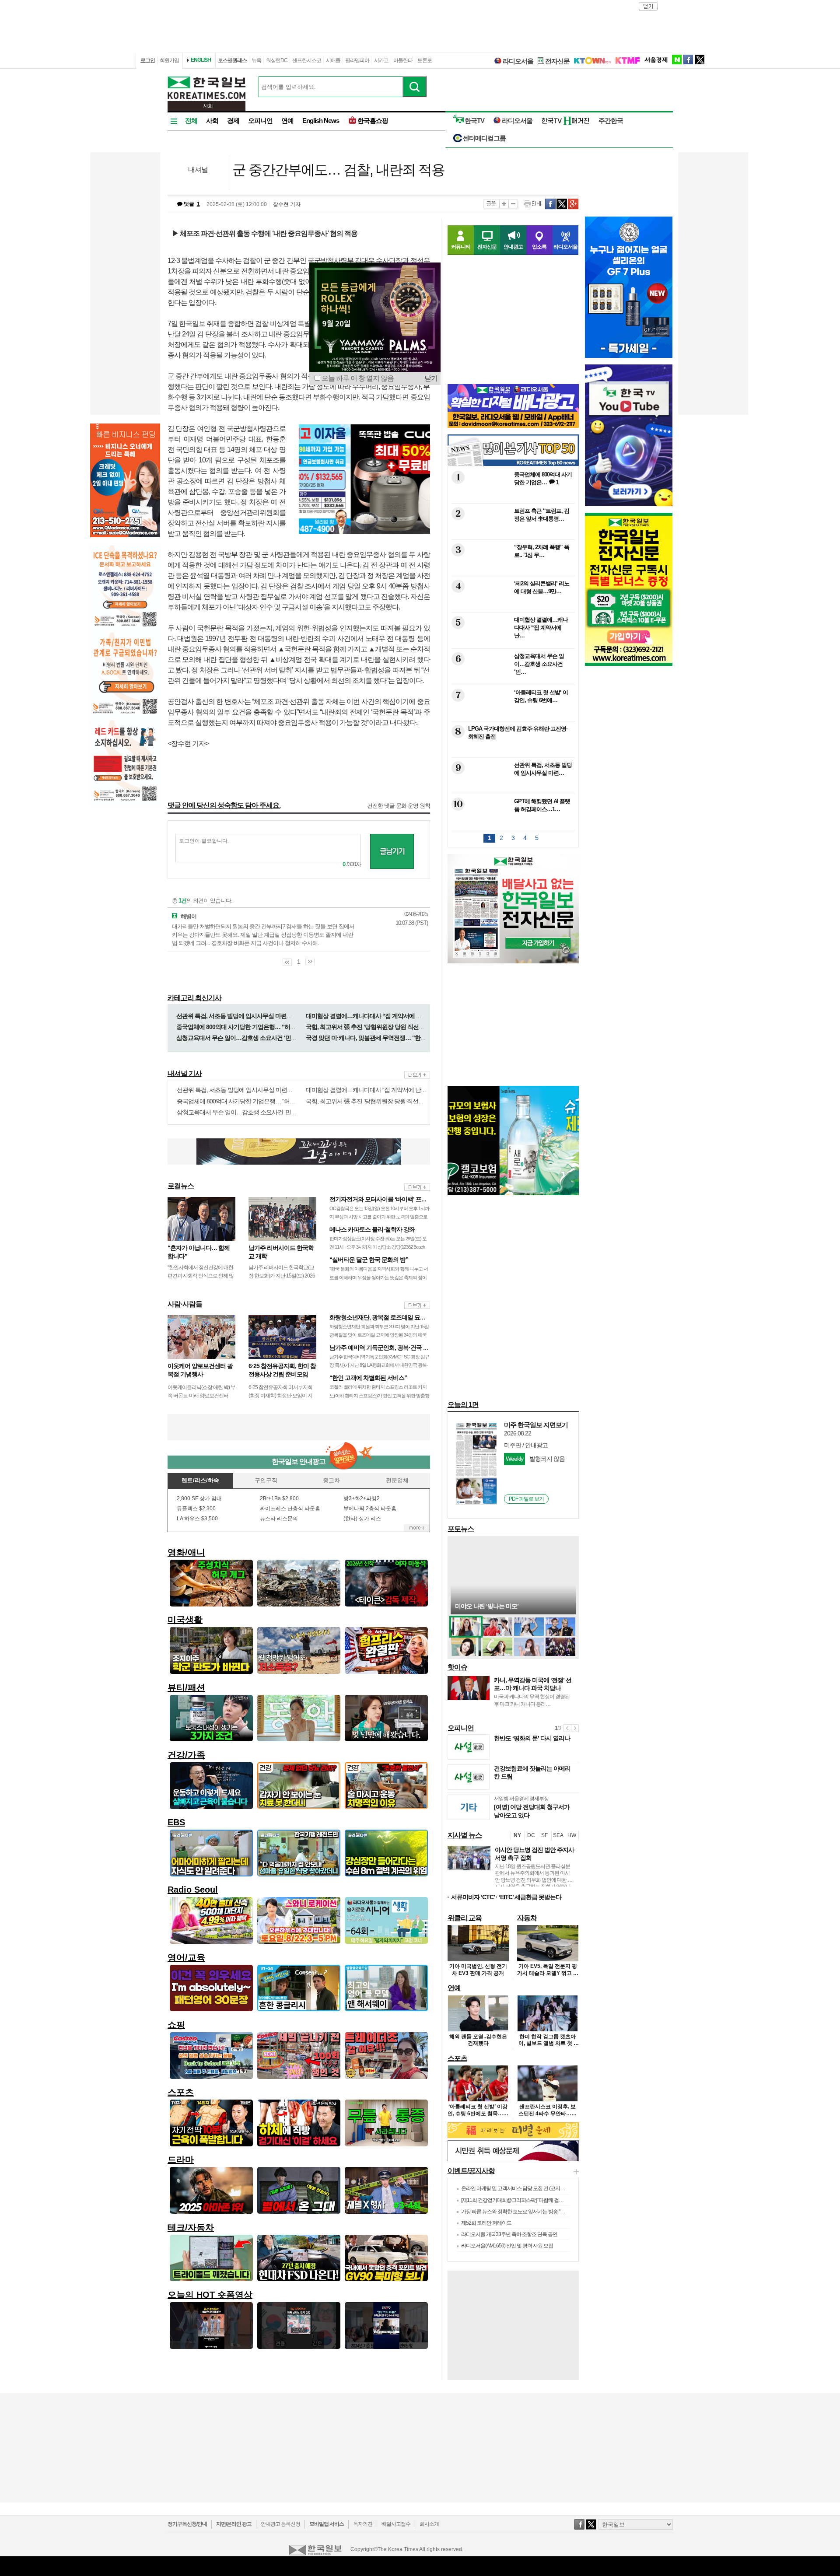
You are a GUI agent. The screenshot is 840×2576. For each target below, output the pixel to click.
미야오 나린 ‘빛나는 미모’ (487, 1606)
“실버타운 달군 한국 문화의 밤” (369, 1260)
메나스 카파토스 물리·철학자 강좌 (372, 1229)
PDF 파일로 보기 (526, 1499)
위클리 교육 (465, 1918)
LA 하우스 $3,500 (197, 1519)
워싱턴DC (277, 60)
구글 (573, 204)
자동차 (527, 1918)
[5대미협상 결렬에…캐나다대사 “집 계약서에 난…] (512, 642)
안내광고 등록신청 (280, 2524)
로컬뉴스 (181, 1186)
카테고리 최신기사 (194, 998)
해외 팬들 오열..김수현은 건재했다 (478, 2040)
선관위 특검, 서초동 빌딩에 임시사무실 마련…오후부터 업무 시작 (258, 1016)
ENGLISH (201, 60)
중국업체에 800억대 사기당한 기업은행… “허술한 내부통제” (252, 1027)
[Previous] (567, 1728)
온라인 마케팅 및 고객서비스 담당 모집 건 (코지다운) (516, 2188)
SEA (558, 1835)
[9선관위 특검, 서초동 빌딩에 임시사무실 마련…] (512, 788)
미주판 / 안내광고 (526, 1445)
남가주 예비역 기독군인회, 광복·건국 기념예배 (388, 1347)
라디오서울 (518, 61)
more (417, 1075)
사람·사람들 (185, 1304)
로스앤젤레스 (232, 60)
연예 (287, 121)
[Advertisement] (299, 1427)
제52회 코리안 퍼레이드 (486, 2223)
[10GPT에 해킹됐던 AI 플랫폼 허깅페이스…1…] (512, 824)
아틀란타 (403, 60)
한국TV (474, 121)
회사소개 (429, 2524)
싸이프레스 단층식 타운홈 (290, 1508)
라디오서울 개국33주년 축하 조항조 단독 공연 (509, 2234)
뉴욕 (256, 60)
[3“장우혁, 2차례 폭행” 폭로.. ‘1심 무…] (512, 570)
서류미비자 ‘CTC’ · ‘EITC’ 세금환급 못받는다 (506, 1897)
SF (544, 1835)
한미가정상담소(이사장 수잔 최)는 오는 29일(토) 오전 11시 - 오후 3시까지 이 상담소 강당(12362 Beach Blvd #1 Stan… (378, 1247)
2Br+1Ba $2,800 (279, 1498)
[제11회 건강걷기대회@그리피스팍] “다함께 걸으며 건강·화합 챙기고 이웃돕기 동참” (549, 2200)
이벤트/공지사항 (471, 2171)
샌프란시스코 (307, 60)
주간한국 (611, 121)
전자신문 (557, 61)
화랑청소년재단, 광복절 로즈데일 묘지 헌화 (384, 1317)
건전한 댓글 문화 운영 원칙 (399, 806)
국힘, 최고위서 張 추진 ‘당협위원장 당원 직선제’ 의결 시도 (378, 1027)
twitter (700, 59)
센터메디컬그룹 (484, 138)
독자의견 (363, 2524)
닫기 (431, 378)
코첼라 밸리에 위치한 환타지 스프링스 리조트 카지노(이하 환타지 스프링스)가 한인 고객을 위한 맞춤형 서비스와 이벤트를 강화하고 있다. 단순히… (379, 1395)
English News (321, 121)
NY (517, 1835)
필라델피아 (357, 60)
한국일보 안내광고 (299, 1461)
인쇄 (532, 204)
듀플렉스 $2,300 (196, 1508)
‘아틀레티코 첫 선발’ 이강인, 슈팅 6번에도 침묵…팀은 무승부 (478, 2113)
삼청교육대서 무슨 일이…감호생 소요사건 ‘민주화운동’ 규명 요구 (258, 1038)
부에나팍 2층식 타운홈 (370, 1508)
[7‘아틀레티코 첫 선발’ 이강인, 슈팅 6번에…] (512, 715)
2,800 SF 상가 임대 (199, 1498)
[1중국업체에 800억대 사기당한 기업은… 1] (512, 497)
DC (531, 1835)
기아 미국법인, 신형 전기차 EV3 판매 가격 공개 (478, 1970)
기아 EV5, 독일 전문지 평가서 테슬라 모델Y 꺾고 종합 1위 (548, 1973)
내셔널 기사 (185, 1073)
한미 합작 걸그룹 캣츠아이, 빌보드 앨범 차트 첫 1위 (548, 2043)
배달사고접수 (396, 2524)
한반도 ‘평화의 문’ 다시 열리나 (532, 1738)
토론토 (425, 60)
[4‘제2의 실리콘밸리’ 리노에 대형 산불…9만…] (512, 606)
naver (677, 59)
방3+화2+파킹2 (362, 1498)
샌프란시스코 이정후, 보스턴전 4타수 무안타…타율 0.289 (548, 2113)
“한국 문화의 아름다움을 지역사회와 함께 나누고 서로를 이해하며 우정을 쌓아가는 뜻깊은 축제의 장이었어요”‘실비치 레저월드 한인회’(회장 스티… (379, 1277)
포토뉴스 (461, 1529)
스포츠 (457, 2058)
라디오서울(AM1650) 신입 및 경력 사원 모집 (507, 2246)
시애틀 (333, 60)
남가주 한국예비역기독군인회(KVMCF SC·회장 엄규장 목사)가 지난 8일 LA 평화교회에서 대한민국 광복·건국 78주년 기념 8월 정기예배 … (379, 1365)
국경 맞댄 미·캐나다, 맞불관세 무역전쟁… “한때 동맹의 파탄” (383, 1038)
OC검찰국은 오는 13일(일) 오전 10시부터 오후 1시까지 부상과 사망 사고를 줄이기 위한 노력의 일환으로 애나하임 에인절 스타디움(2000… (379, 1217)
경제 (233, 121)
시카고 (381, 60)
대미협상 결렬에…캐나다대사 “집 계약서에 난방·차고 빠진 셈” (384, 1016)
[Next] (575, 1728)
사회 (212, 121)
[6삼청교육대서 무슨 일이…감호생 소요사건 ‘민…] (512, 679)
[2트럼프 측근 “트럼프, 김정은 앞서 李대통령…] (512, 534)
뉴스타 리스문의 (279, 1519)
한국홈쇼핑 (373, 121)
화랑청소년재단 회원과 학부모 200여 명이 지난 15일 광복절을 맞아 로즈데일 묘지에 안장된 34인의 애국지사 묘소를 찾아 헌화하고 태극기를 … (379, 1335)
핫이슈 (457, 1667)
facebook (688, 59)
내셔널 (198, 170)
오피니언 (260, 121)
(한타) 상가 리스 (362, 1519)
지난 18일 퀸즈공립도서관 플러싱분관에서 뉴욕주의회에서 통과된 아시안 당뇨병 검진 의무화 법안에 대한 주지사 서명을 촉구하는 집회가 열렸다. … (534, 1880)
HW (572, 1835)
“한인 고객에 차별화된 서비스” (368, 1378)
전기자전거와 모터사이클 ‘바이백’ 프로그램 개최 (390, 1199)
